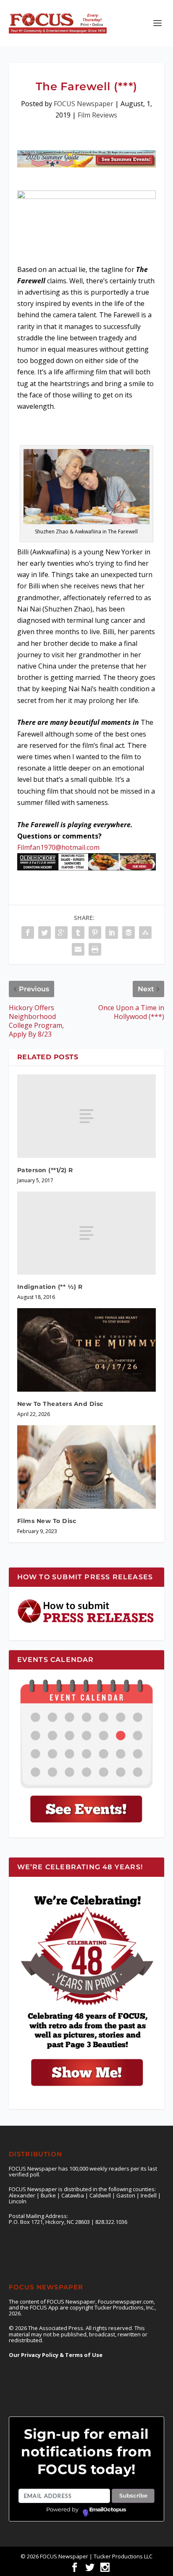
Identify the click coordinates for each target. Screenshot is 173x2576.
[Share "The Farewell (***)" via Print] (95, 949)
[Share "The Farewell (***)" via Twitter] (45, 933)
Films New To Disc (47, 1521)
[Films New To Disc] (87, 1467)
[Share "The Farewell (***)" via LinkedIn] (112, 933)
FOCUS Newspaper (84, 104)
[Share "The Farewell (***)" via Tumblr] (78, 933)
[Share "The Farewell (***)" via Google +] (61, 933)
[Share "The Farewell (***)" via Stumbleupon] (145, 933)
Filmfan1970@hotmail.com (58, 847)
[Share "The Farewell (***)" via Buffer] (128, 933)
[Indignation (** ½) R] (87, 1233)
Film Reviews (97, 115)
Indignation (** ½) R (50, 1287)
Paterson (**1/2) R (45, 1170)
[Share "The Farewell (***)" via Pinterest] (95, 933)
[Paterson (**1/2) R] (87, 1116)
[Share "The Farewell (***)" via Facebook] (28, 933)
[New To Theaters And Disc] (87, 1350)
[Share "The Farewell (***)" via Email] (78, 949)
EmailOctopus (108, 2510)
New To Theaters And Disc (60, 1404)
